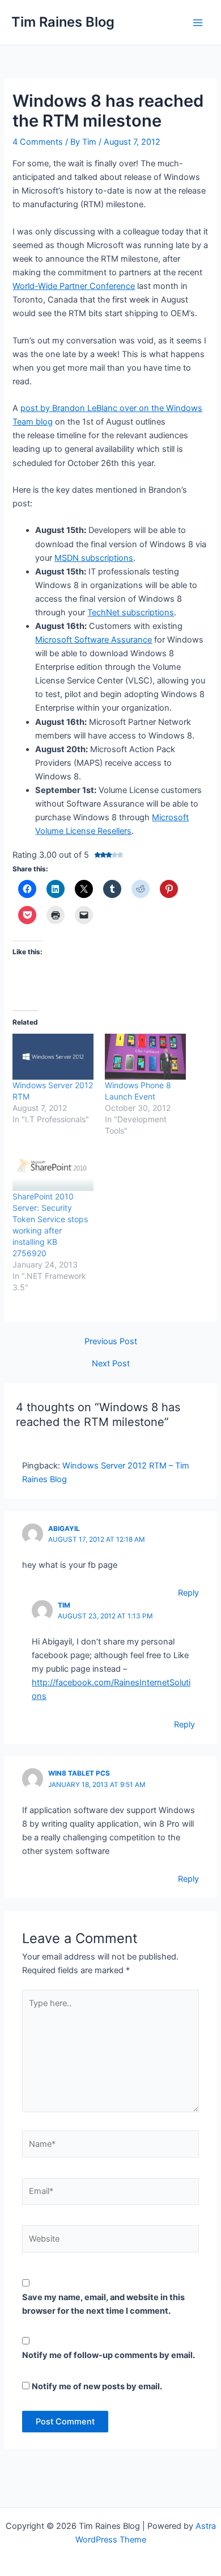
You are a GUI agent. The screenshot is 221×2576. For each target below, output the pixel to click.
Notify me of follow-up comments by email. (109, 2355)
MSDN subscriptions (94, 558)
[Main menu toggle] (198, 23)
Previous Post (111, 1342)
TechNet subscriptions (131, 612)
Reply (188, 1593)
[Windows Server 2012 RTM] (53, 1057)
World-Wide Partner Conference (74, 286)
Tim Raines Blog (63, 22)
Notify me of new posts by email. (97, 2386)
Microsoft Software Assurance (93, 640)
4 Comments (38, 142)
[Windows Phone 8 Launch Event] (145, 1057)
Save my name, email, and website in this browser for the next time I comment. (103, 2304)
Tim (64, 1605)
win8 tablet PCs (79, 1773)
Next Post (111, 1364)
